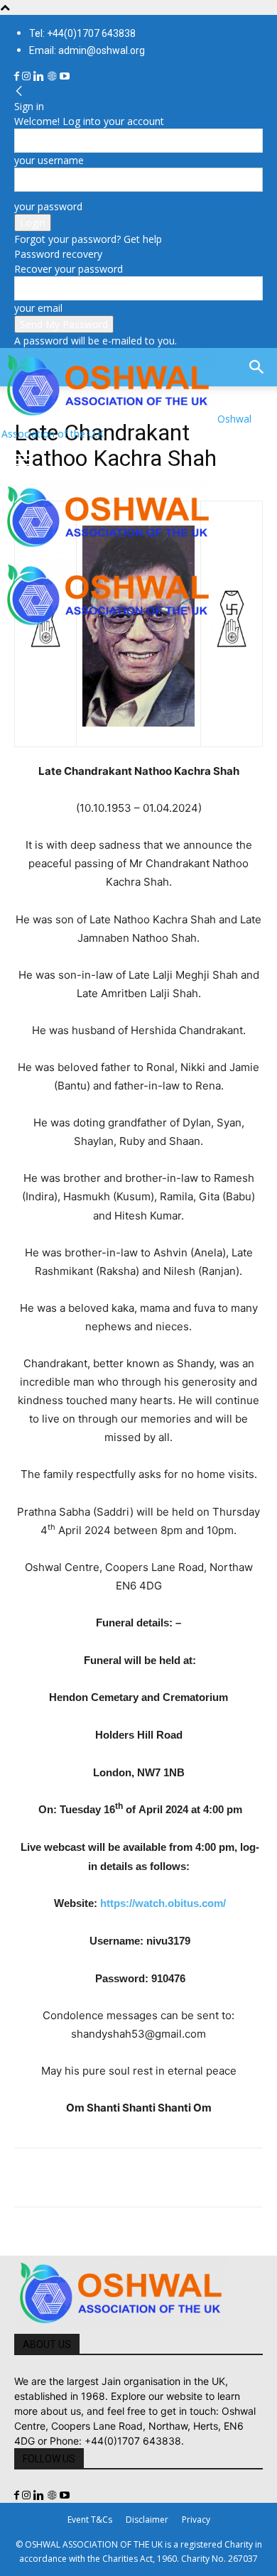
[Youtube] (65, 76)
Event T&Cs (90, 2520)
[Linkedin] (40, 76)
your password (48, 206)
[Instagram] (28, 76)
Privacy (196, 2520)
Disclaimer (147, 2520)
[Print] (192, 2178)
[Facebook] (18, 76)
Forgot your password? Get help (88, 239)
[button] (24, 460)
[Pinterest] (94, 2178)
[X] (61, 2178)
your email (38, 308)
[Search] (257, 367)
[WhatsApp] (126, 2178)
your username (49, 160)
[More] (225, 2178)
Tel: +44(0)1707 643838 (82, 33)
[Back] (19, 91)
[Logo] (108, 550)
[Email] (159, 2178)
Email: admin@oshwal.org (87, 50)
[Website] (53, 76)
